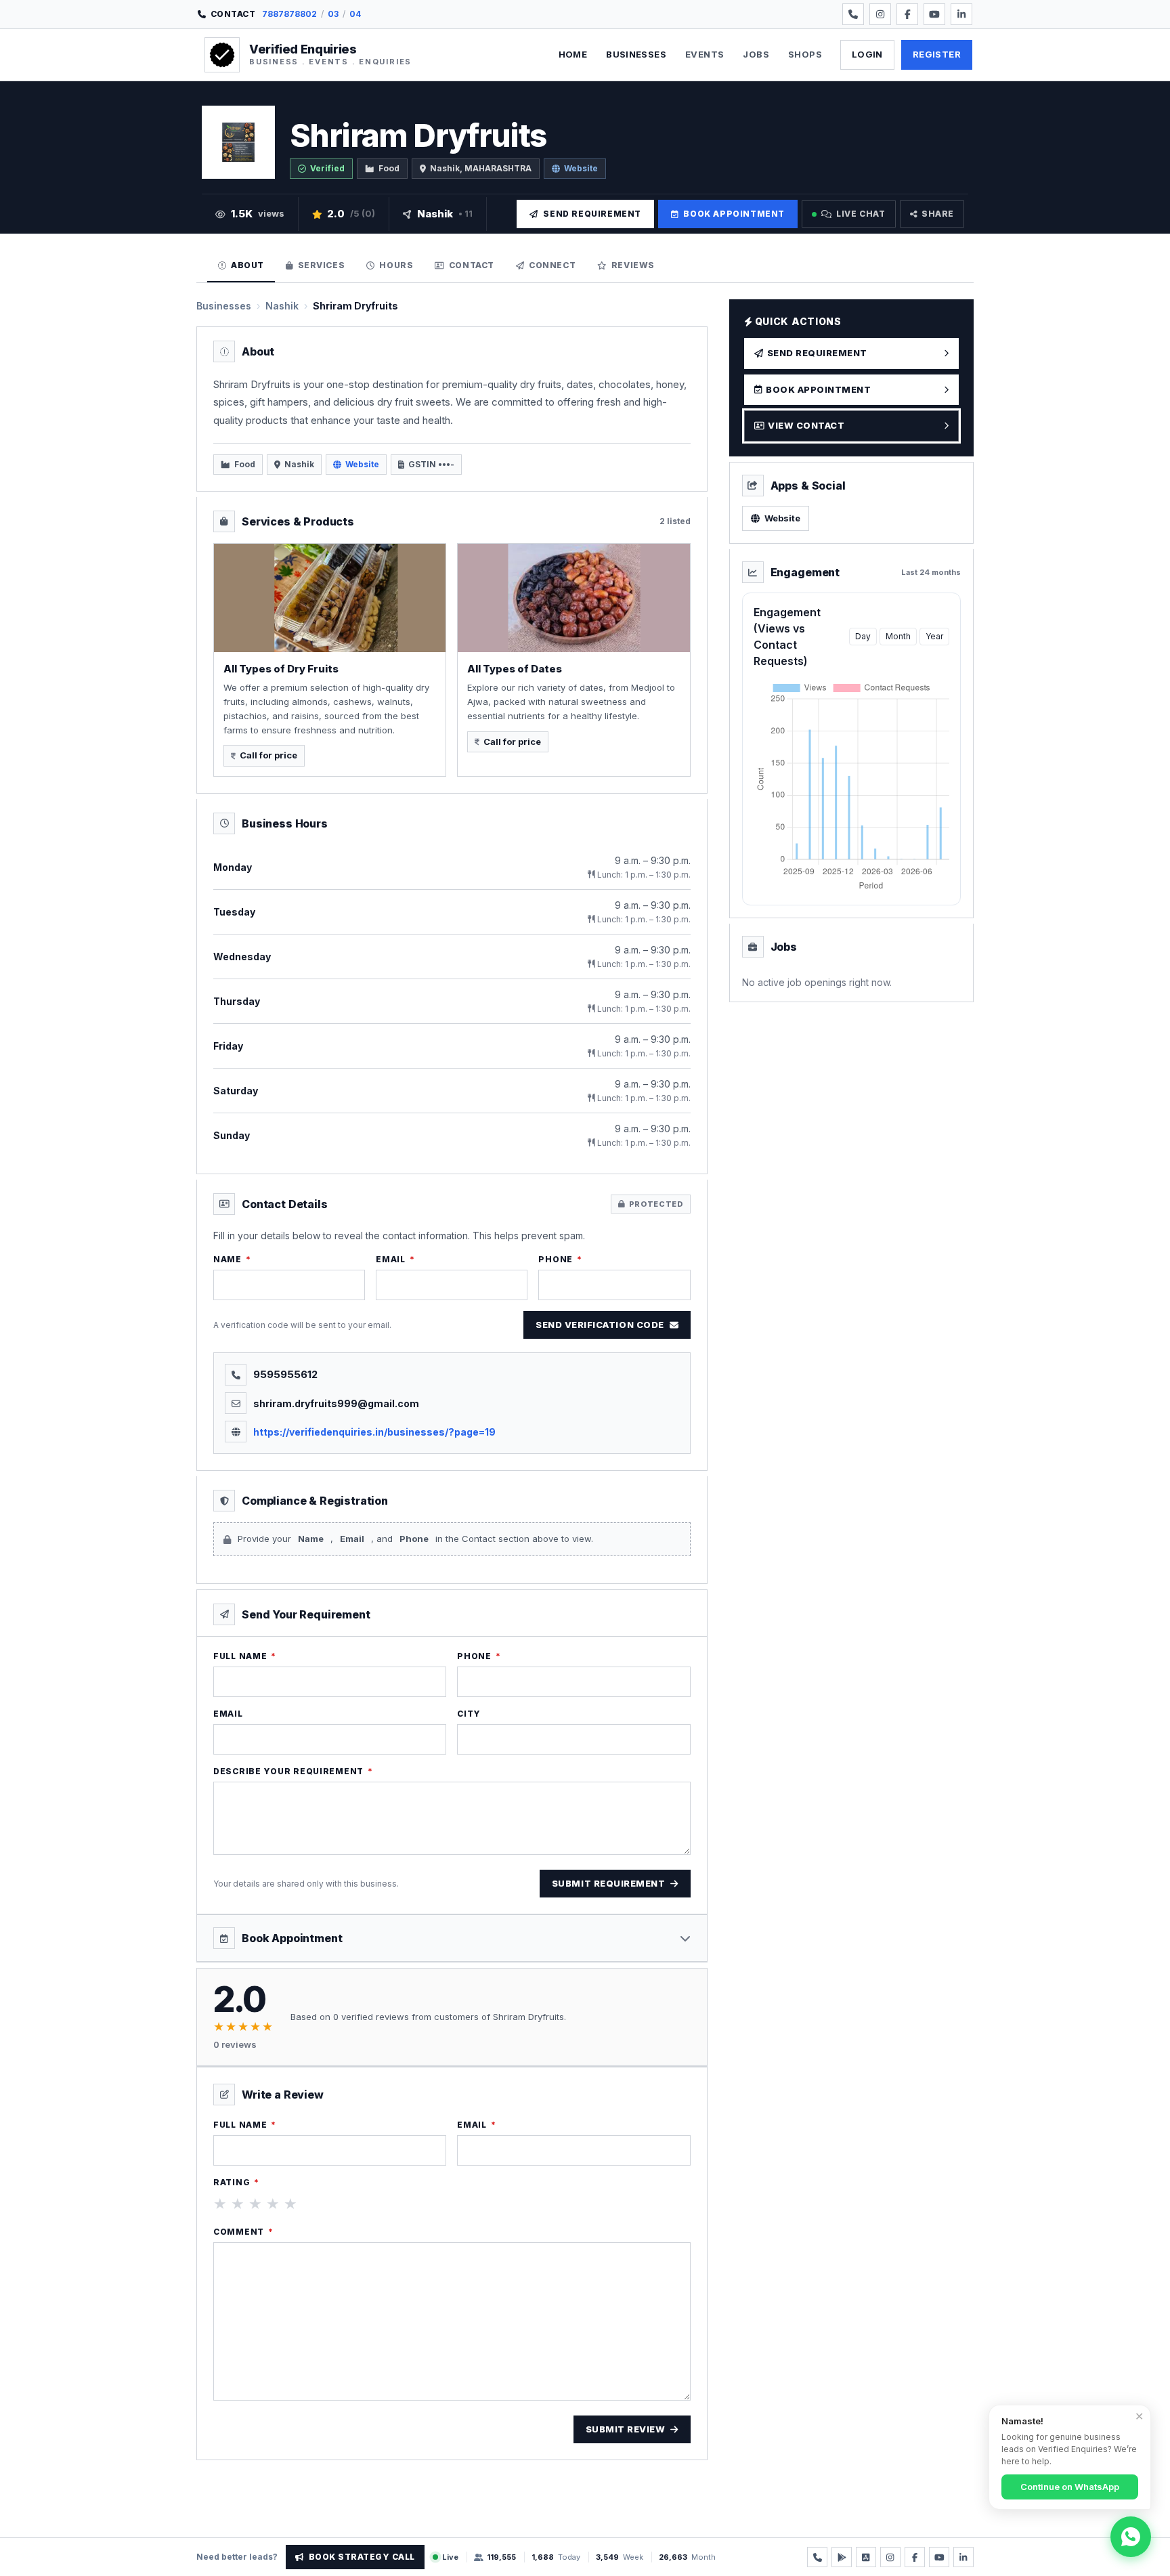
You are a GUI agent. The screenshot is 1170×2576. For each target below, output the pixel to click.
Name (232, 1259)
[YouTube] (934, 14)
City (469, 1714)
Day (863, 636)
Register (937, 54)
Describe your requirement (293, 1771)
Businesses (636, 54)
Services (322, 265)
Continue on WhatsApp (1070, 2487)
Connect (552, 265)
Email (395, 1259)
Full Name (245, 1656)
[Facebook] (907, 14)
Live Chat (861, 214)
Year (934, 636)
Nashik (282, 306)
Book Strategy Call (362, 2557)
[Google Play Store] (842, 2557)
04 (355, 14)
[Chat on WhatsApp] (1131, 2537)
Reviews (633, 265)
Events (705, 54)
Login (867, 54)
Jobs (756, 54)
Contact (472, 265)
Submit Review (626, 2429)
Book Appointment (734, 214)
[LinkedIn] (961, 14)
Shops (805, 54)
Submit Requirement (608, 1883)
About (247, 265)
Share (938, 214)
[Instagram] (880, 14)
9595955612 (285, 1374)
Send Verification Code (600, 1325)
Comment (243, 2232)
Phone (560, 1259)
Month (898, 636)
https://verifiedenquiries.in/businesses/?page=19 (374, 1432)
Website (581, 168)
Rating (236, 2182)
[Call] (853, 14)
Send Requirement (592, 214)
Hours (396, 265)
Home (573, 54)
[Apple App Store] (866, 2557)
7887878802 (289, 14)
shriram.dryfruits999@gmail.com (336, 1403)
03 (333, 14)
